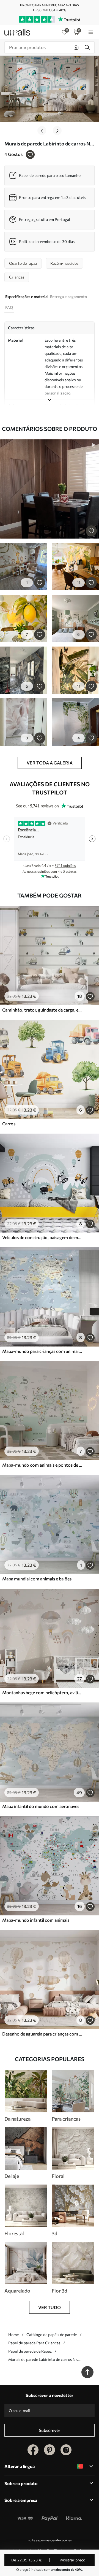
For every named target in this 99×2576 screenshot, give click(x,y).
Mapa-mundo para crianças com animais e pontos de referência (42, 1351)
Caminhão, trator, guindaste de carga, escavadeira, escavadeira (42, 1010)
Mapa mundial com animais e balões (37, 1579)
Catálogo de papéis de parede (52, 2335)
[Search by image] (76, 47)
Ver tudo (50, 2307)
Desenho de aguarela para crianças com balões (42, 2034)
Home (13, 2335)
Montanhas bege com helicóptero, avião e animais (42, 1692)
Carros (9, 1124)
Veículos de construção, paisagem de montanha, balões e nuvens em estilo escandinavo (42, 1237)
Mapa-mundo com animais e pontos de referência (42, 1465)
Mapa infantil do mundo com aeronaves (41, 1806)
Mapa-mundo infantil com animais (36, 1920)
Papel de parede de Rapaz (30, 2351)
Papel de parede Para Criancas (34, 2343)
